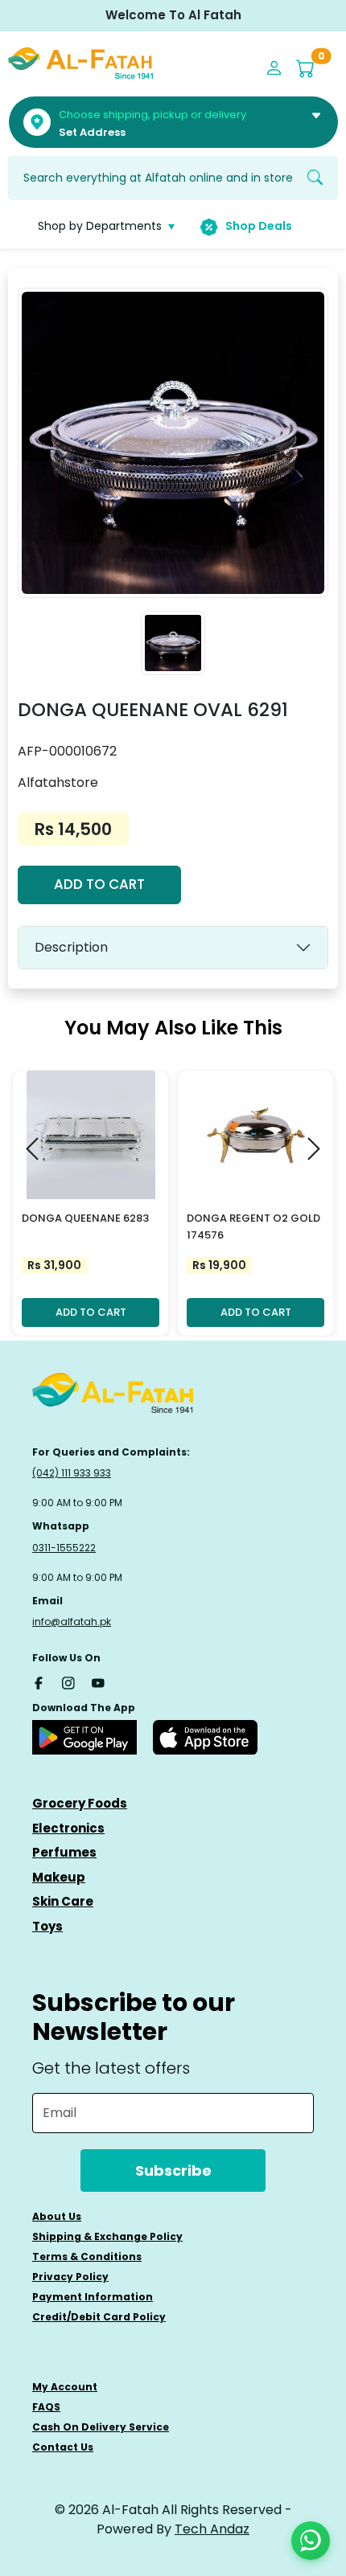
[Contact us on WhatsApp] (311, 2541)
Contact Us (63, 2447)
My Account (65, 2387)
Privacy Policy (70, 2277)
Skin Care (63, 1901)
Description (71, 947)
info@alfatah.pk (72, 1622)
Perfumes (64, 1852)
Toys (47, 1926)
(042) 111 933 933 (72, 1473)
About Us (57, 2216)
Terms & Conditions (87, 2257)
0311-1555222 (64, 1548)
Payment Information (93, 2297)
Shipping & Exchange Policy (107, 2236)
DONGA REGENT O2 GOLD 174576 (253, 1227)
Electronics (68, 1828)
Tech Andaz (212, 2529)
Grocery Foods (80, 1803)
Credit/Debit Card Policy (99, 2317)
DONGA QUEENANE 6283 (85, 1218)
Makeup (59, 1877)
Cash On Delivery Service (101, 2427)
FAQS (46, 2407)
